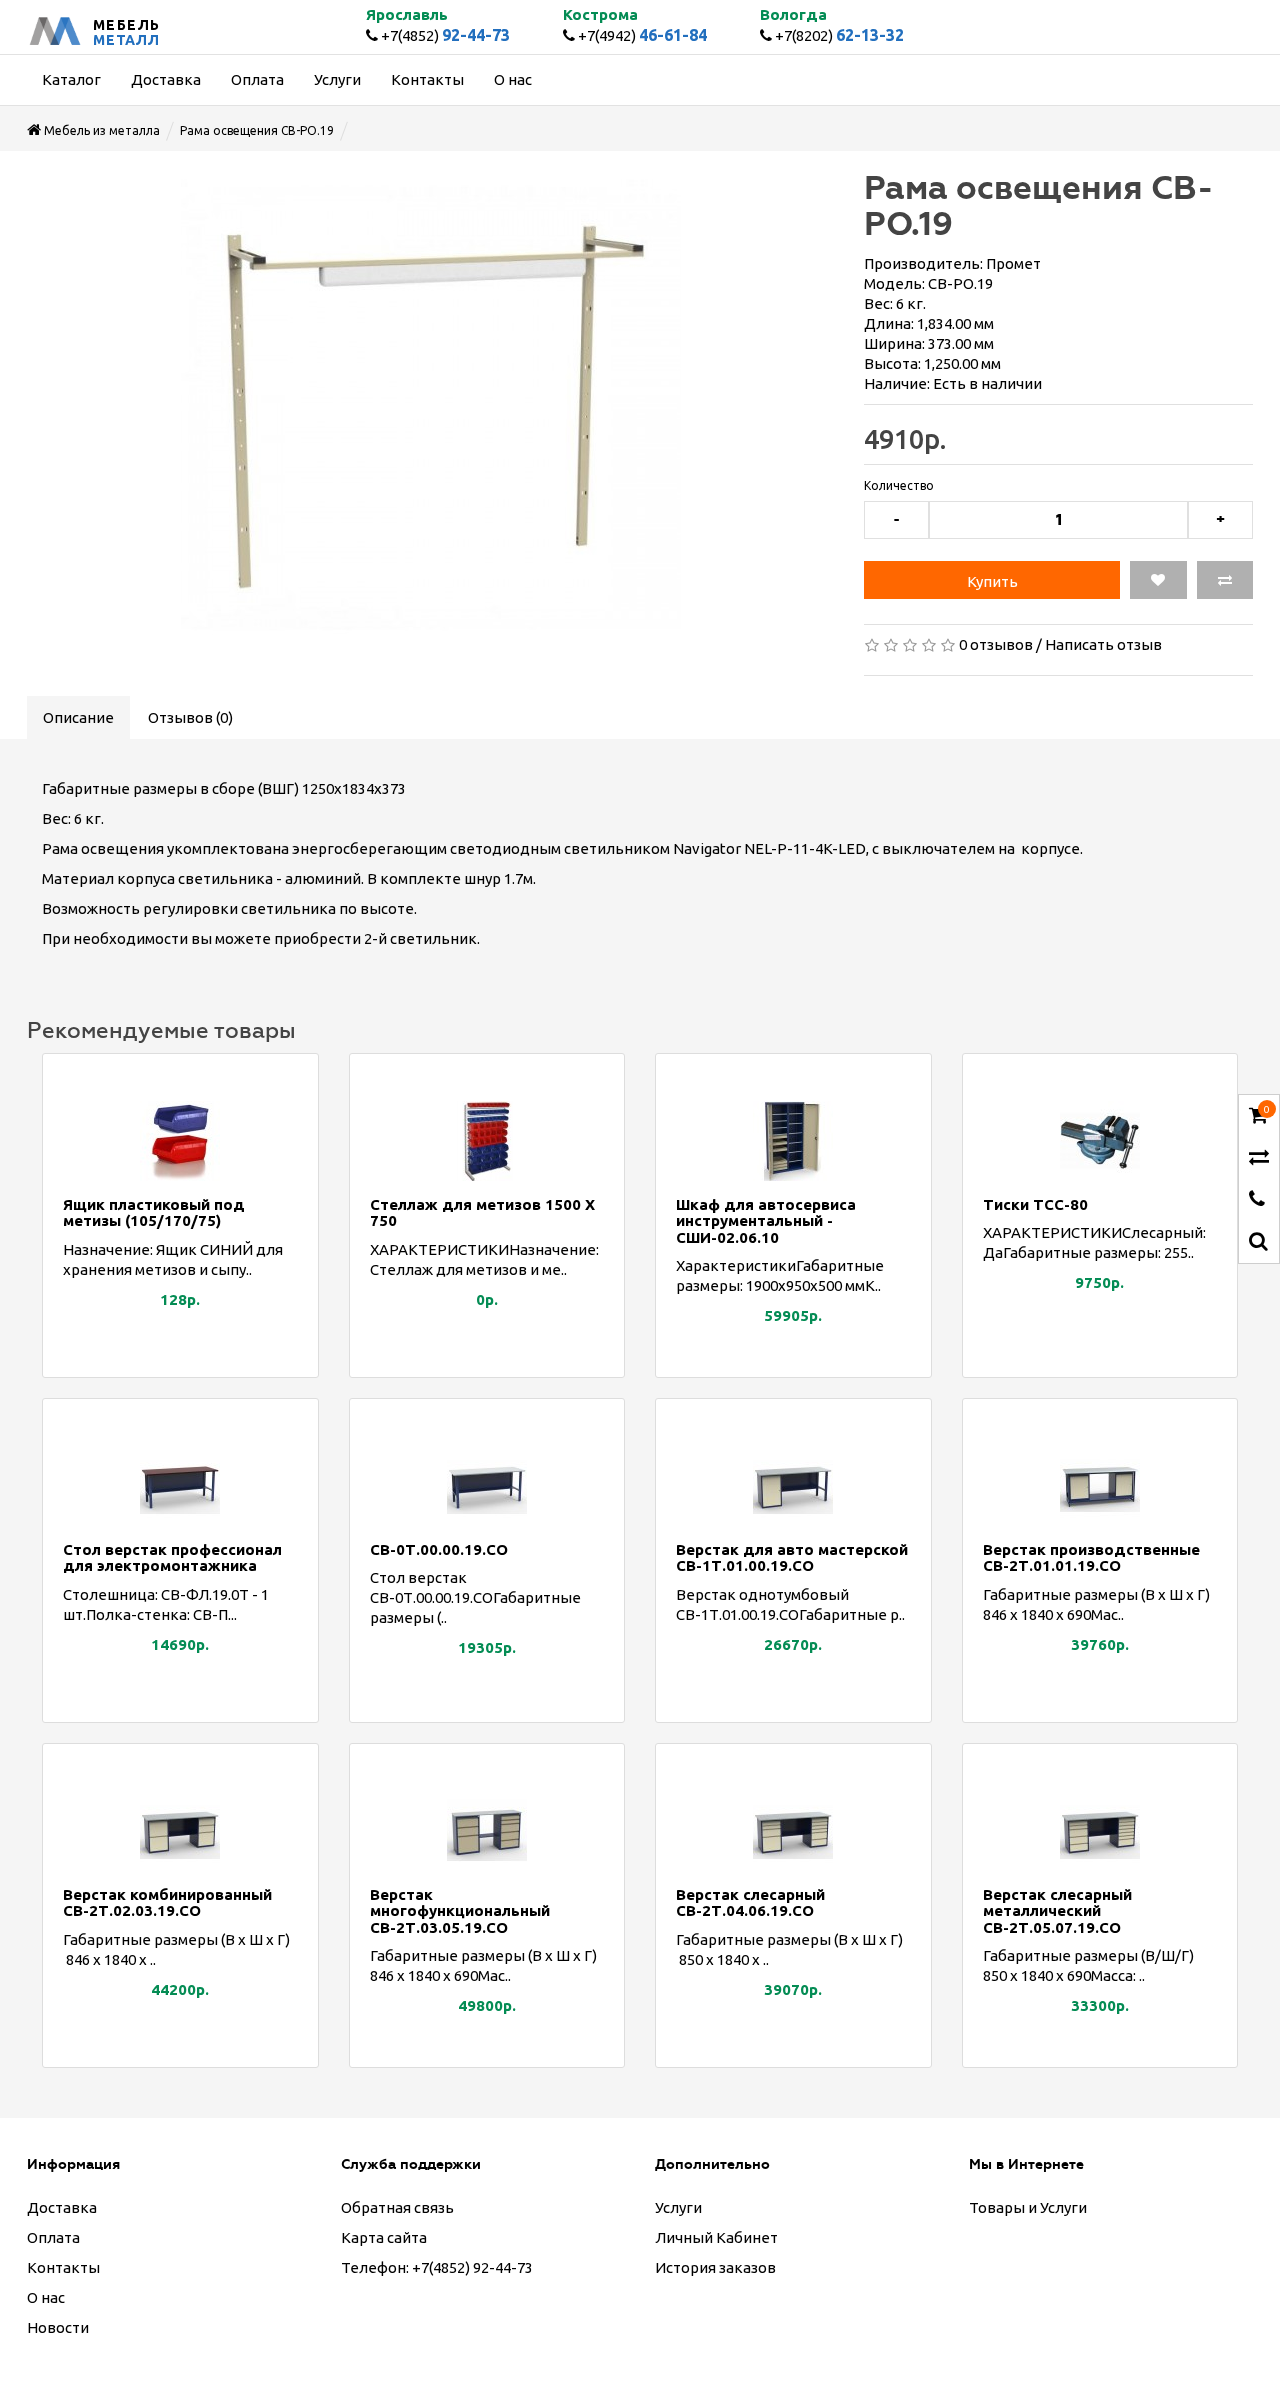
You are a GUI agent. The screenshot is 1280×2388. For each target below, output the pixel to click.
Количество (899, 485)
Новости (58, 2327)
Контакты (63, 2267)
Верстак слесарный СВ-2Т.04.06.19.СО (750, 1903)
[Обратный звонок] (1257, 1200)
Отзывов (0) (190, 717)
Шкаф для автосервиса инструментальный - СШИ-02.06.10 (766, 1221)
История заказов (715, 2267)
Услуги (678, 2207)
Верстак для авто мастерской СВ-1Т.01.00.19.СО (792, 1558)
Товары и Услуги (1028, 2207)
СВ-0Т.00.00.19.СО (439, 1549)
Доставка (62, 2207)
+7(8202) (838, 35)
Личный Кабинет (716, 2237)
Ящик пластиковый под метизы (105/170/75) (154, 1213)
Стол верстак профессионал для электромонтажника (172, 1558)
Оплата (53, 2237)
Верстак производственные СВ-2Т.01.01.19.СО (1091, 1558)
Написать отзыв (1103, 644)
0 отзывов (996, 644)
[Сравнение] (1259, 1158)
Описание (78, 717)
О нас (46, 2297)
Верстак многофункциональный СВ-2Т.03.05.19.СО (460, 1911)
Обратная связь (397, 2207)
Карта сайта (384, 2237)
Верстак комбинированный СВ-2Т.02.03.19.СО (167, 1903)
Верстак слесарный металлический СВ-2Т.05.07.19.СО (1057, 1911)
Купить (992, 581)
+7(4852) (444, 35)
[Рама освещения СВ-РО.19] (430, 405)
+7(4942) (641, 35)
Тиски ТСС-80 (1035, 1204)
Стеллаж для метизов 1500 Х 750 (482, 1213)
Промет (1013, 263)
